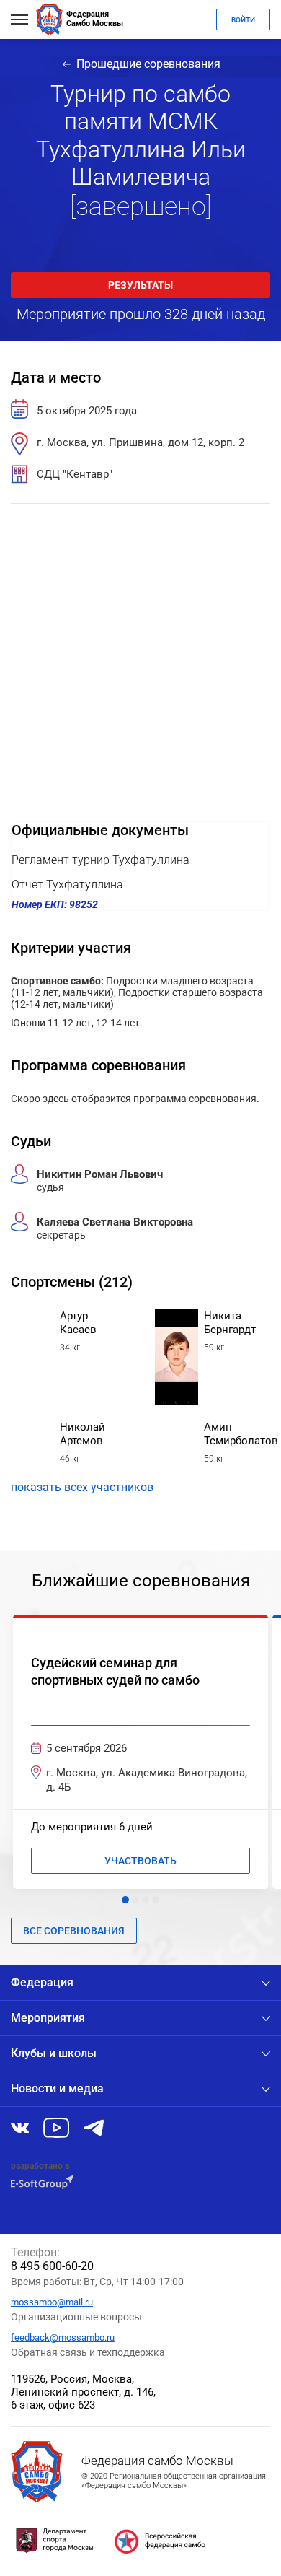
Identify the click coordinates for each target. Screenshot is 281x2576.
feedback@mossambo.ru (63, 2337)
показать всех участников (82, 1487)
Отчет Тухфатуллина (67, 885)
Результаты (140, 285)
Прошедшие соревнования (148, 64)
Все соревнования (74, 1931)
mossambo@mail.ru (52, 2302)
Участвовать (140, 1861)
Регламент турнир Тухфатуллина (101, 860)
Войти (243, 20)
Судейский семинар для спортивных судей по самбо (115, 1671)
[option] (140, 1752)
